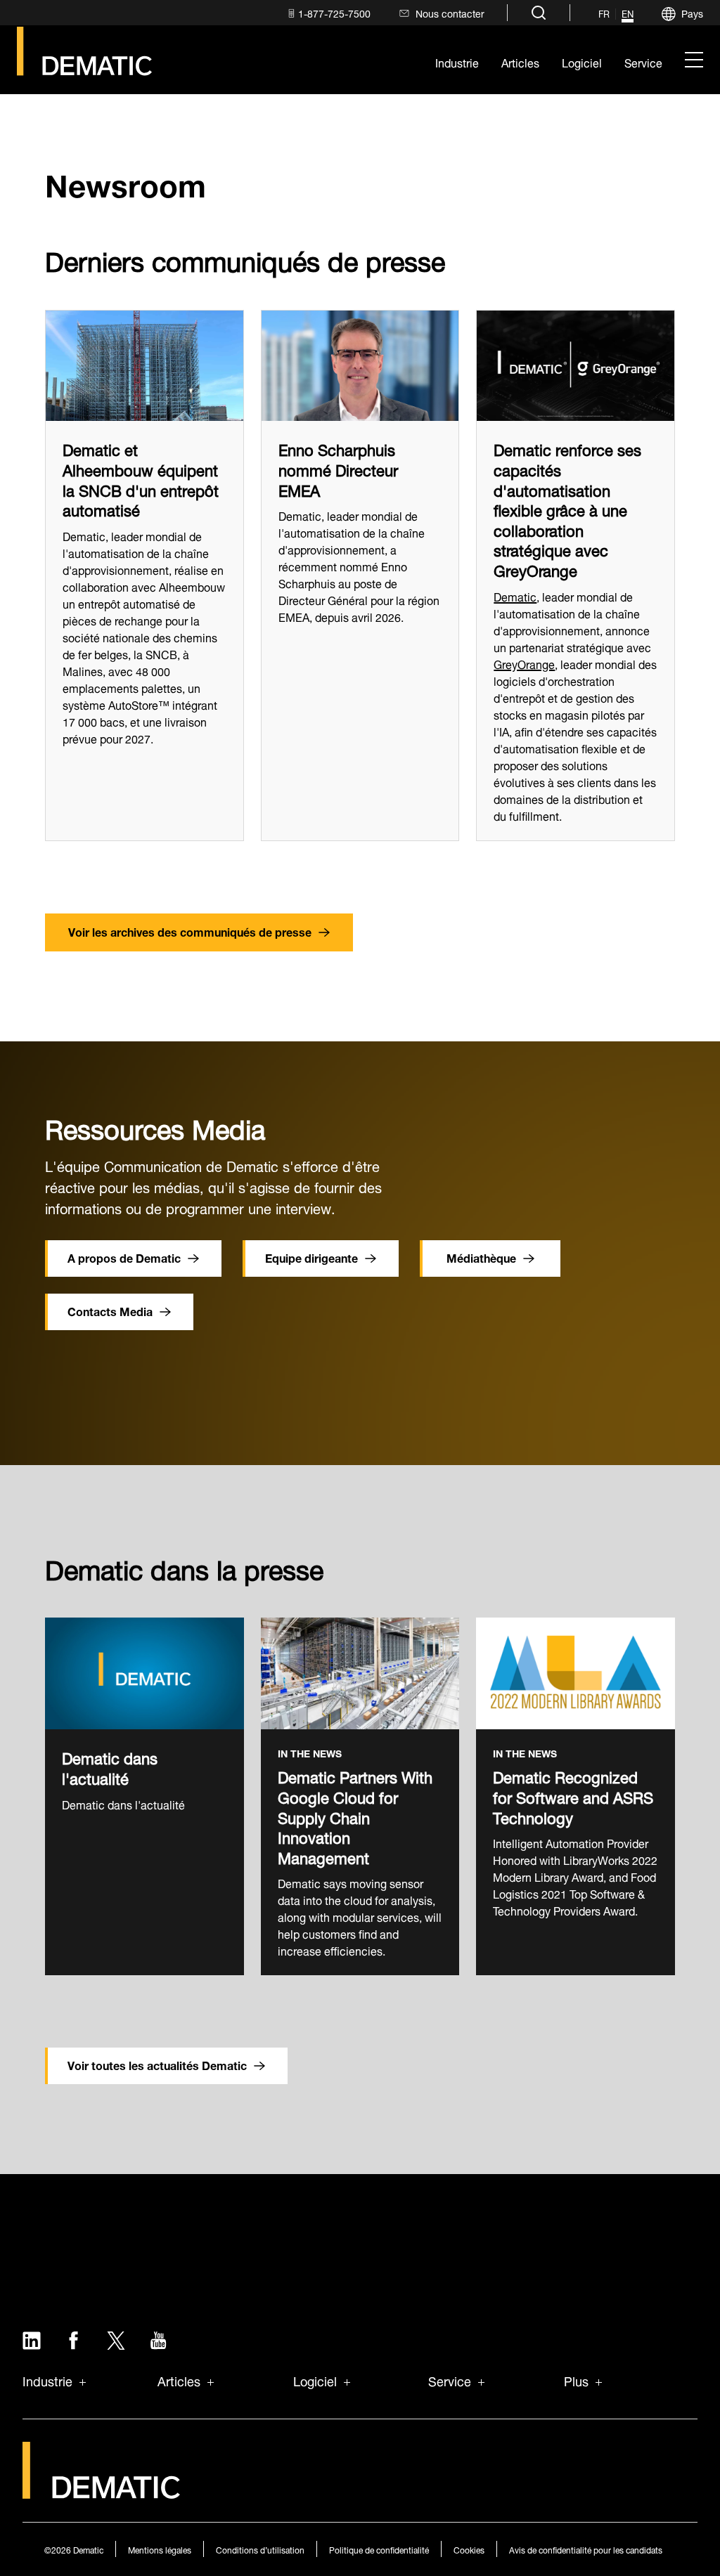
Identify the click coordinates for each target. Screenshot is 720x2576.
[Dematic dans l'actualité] (144, 1673)
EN (628, 14)
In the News (310, 1754)
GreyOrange (524, 663)
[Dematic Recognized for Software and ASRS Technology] (576, 1673)
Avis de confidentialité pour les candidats (586, 2549)
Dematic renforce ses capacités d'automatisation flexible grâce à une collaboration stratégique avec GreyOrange (567, 508)
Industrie (47, 2380)
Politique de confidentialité (379, 2549)
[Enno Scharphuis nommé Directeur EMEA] (360, 366)
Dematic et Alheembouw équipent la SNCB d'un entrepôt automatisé (141, 478)
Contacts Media (110, 1310)
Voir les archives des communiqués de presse (190, 931)
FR (604, 14)
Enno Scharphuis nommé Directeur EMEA (338, 468)
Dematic (515, 596)
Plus (576, 2380)
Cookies (469, 2549)
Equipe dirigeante (311, 1257)
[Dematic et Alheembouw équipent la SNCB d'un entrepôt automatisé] (144, 366)
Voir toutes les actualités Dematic (157, 2064)
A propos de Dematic (124, 1257)
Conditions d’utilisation (260, 2549)
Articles (179, 2380)
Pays (692, 12)
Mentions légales (160, 2549)
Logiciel (315, 2380)
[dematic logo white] (101, 2491)
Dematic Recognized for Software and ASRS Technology (573, 1795)
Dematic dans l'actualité (110, 1766)
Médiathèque (481, 1257)
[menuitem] (328, 13)
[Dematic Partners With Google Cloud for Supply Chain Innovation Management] (360, 1673)
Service (450, 2380)
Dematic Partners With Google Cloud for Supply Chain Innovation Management (355, 1815)
